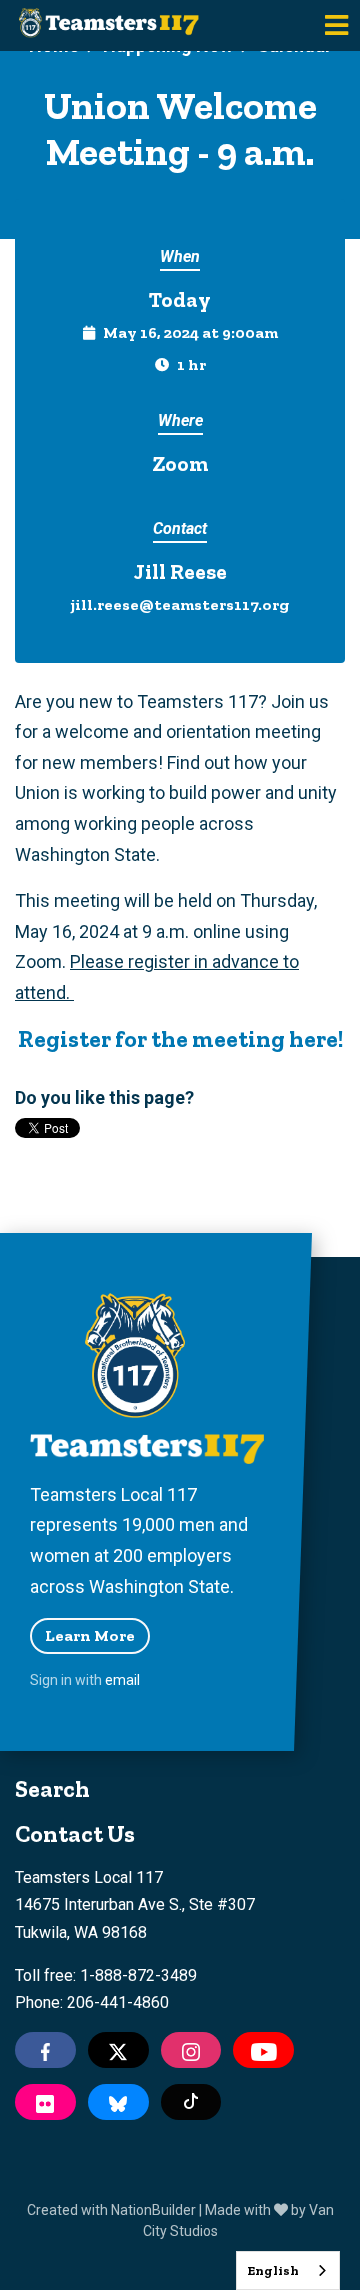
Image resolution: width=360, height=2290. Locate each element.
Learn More (90, 1635)
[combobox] (288, 2270)
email (122, 1680)
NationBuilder (153, 2210)
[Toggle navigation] (336, 25)
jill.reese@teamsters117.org (180, 604)
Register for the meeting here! (180, 1039)
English (273, 2270)
